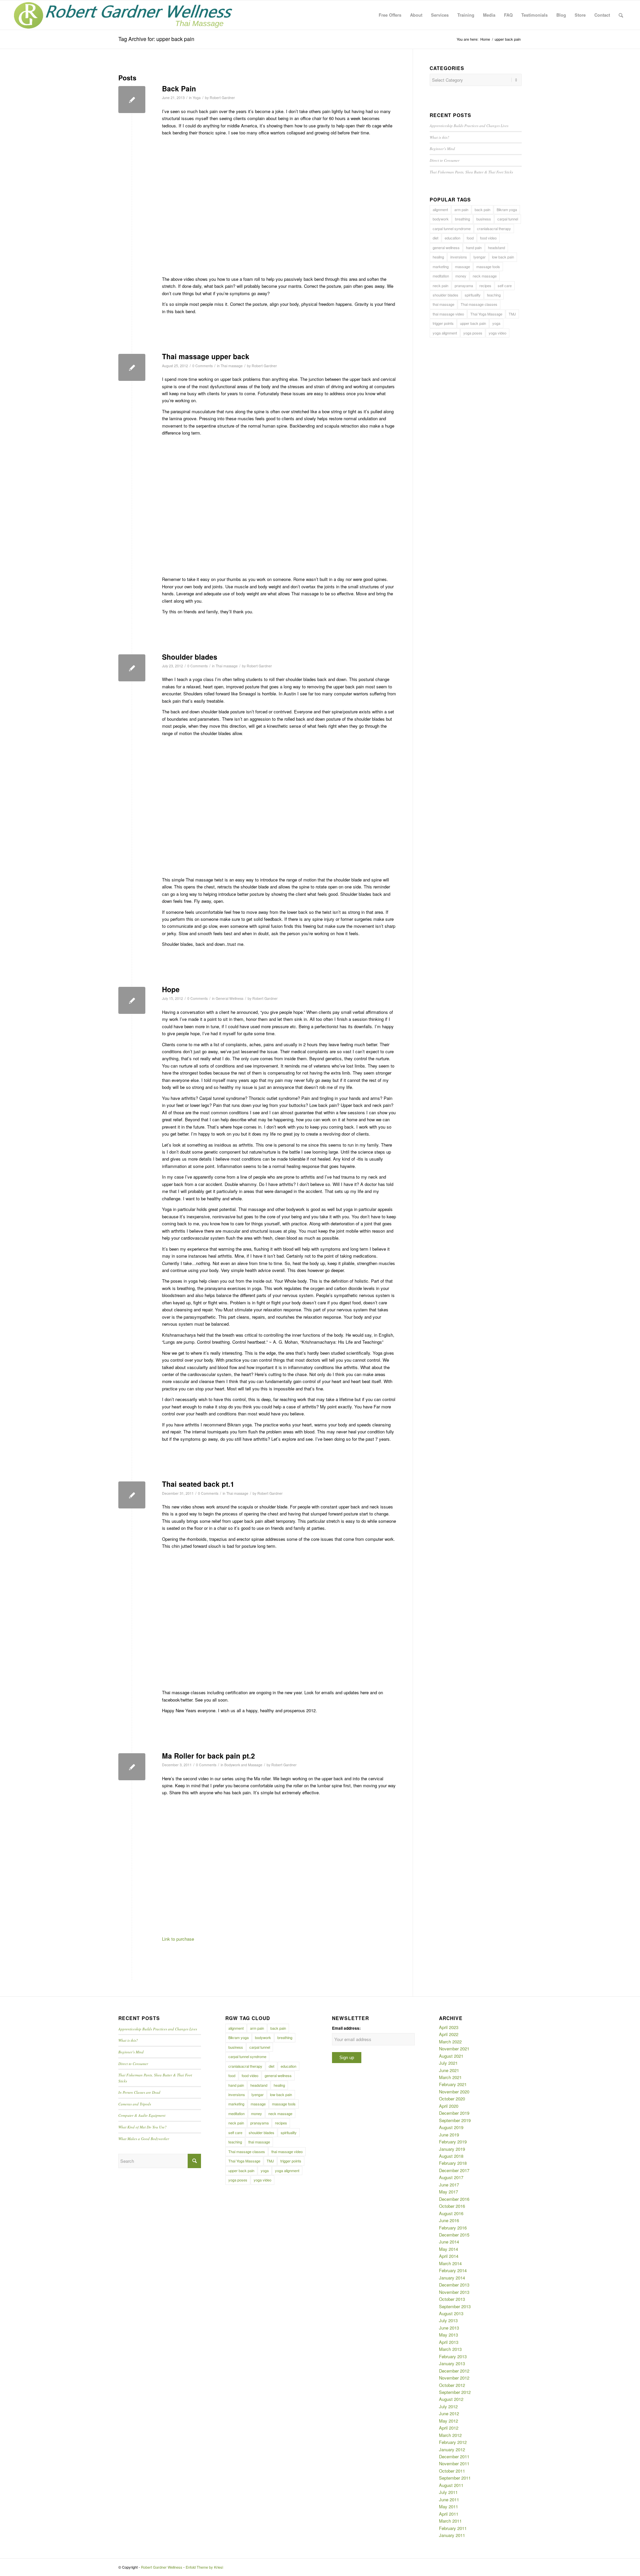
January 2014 (452, 2278)
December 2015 (454, 2235)
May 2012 (448, 2421)
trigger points (443, 323)
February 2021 (453, 2084)
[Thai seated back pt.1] (132, 1495)
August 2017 (451, 2177)
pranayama (464, 285)
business (484, 219)
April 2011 (449, 2514)
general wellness (446, 247)
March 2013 (450, 2349)
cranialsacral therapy (494, 228)
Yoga (197, 98)
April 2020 (449, 2106)
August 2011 (451, 2485)
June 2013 (449, 2328)
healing (438, 257)
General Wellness (229, 998)
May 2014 (448, 2249)
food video (488, 238)
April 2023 (449, 2027)
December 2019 (454, 2113)
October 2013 (452, 2299)
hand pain (474, 247)
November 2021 (454, 2049)
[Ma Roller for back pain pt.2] (132, 1767)
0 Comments (202, 366)
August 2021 (451, 2056)
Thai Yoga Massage (486, 314)
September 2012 (455, 2392)
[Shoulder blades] (132, 668)
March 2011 (450, 2521)
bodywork (441, 219)
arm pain (461, 209)
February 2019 (453, 2142)
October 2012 (452, 2385)
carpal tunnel (508, 219)
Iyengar (479, 257)
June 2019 (449, 2135)
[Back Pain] (132, 100)
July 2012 (448, 2406)
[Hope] (132, 1000)
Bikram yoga (507, 209)
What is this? (439, 137)
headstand (496, 247)
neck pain (440, 285)
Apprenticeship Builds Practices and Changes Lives (469, 126)
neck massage (485, 276)
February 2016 (453, 2228)
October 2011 (452, 2471)
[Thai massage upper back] (132, 367)
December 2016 (454, 2199)
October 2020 (452, 2099)
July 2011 (448, 2492)
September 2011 (455, 2478)
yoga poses (473, 333)
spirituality (473, 295)
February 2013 (453, 2356)
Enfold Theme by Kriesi (204, 2567)
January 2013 (452, 2363)
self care (505, 285)
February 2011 (453, 2528)
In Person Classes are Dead (139, 2092)
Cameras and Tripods (135, 2104)
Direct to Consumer (444, 160)
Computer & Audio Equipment (142, 2115)
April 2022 (449, 2034)
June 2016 (449, 2220)
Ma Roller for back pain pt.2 (208, 1756)
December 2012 (454, 2371)
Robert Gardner (222, 98)
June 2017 (449, 2185)
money (461, 276)
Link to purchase (178, 1939)
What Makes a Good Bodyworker (144, 2139)
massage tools (488, 266)
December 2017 (454, 2170)
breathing (462, 219)
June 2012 (449, 2413)
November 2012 (454, 2378)
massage (462, 266)
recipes (485, 285)
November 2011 (454, 2463)
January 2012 (452, 2449)
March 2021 (450, 2077)
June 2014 (449, 2242)
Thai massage (232, 366)
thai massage (443, 304)
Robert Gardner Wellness (162, 2567)
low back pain (503, 257)
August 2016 (451, 2213)
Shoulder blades (190, 657)
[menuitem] (390, 15)
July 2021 (448, 2063)
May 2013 (448, 2335)
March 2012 (450, 2435)
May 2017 (448, 2192)
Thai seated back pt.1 (198, 1484)
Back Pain (179, 88)
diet (435, 238)
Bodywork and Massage (243, 1765)
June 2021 (449, 2070)
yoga (496, 323)
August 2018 (451, 2156)
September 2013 (455, 2306)
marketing (441, 266)
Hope (171, 989)
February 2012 (453, 2442)
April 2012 (449, 2428)
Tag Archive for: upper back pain (156, 39)
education (452, 238)
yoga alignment (445, 333)
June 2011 (449, 2499)
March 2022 (450, 2042)
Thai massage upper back (206, 356)
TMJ (512, 314)
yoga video (497, 333)
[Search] (621, 15)
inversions (459, 257)
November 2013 (454, 2292)
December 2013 (454, 2285)
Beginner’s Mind (442, 149)
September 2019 (455, 2120)
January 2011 (452, 2535)
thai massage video (448, 314)
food (470, 238)
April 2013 (449, 2342)
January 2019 (452, 2149)
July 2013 (448, 2320)
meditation (441, 276)
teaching (494, 295)
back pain (482, 209)
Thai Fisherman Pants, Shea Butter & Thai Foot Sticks (471, 172)
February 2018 (453, 2163)
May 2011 (448, 2506)
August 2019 (451, 2127)
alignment (440, 209)
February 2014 (453, 2270)
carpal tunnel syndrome (452, 228)
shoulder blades (445, 295)
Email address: (346, 2028)
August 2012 (451, 2399)
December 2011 (454, 2456)
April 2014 (449, 2256)
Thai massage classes (479, 304)
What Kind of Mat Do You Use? (142, 2127)
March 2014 (450, 2263)
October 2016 (452, 2206)
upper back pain (473, 323)
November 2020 (454, 2092)
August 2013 (451, 2313)
